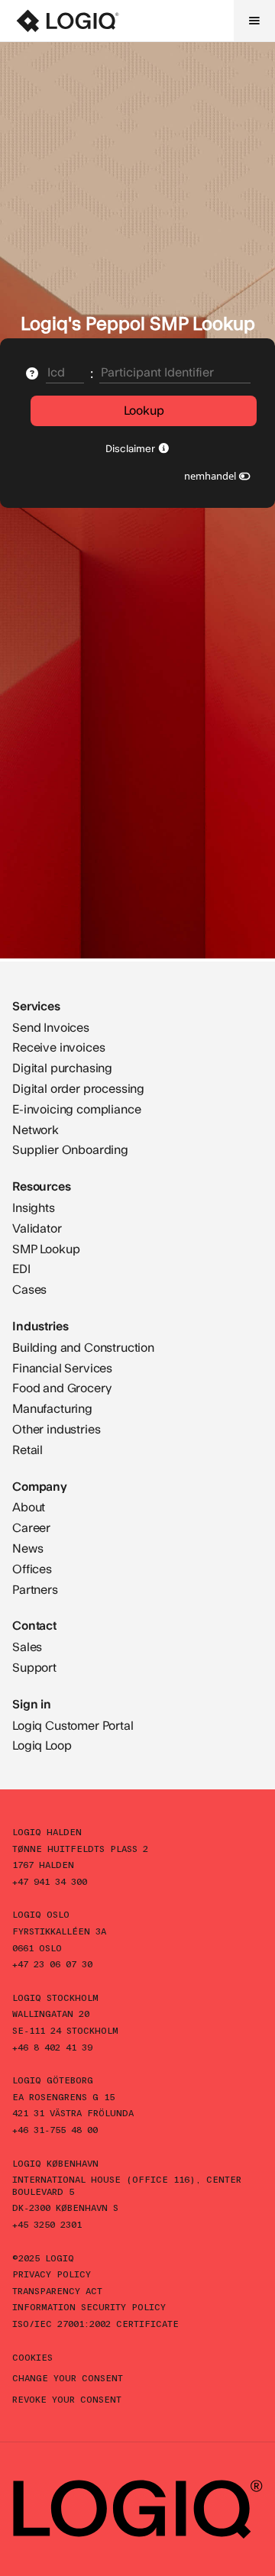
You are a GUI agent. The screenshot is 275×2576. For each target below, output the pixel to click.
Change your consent (68, 2377)
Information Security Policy (89, 2306)
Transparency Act (57, 2290)
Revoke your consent (67, 2399)
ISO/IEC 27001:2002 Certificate (95, 2323)
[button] (254, 21)
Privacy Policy (52, 2274)
